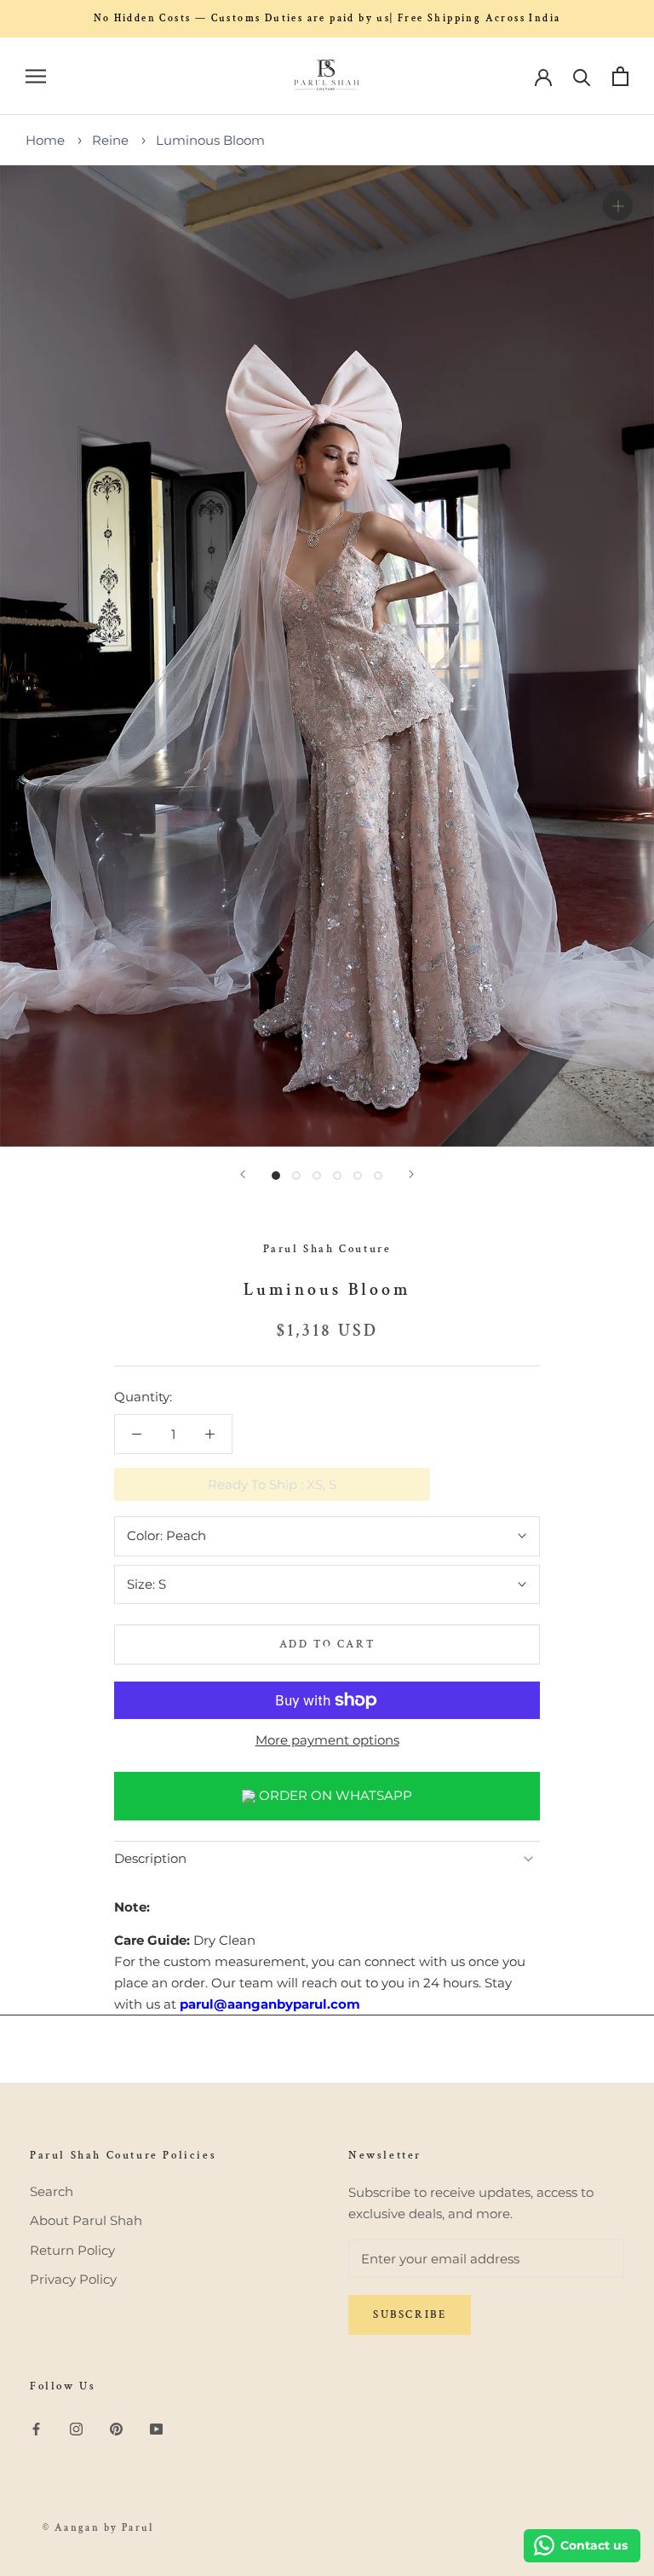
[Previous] (243, 1174)
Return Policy (72, 2250)
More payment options (327, 1740)
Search (52, 2191)
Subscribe (410, 2315)
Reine (110, 140)
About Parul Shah (86, 2220)
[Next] (411, 1174)
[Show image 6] (378, 1176)
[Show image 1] (276, 1176)
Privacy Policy (73, 2279)
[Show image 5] (358, 1176)
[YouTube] (156, 2429)
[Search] (582, 76)
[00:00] (327, 656)
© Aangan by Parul (98, 2528)
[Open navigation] (36, 77)
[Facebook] (36, 2429)
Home (45, 140)
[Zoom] (618, 206)
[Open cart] (620, 76)
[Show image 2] (296, 1176)
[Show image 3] (317, 1176)
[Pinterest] (116, 2429)
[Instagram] (76, 2429)
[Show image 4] (337, 1176)
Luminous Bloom (210, 140)
